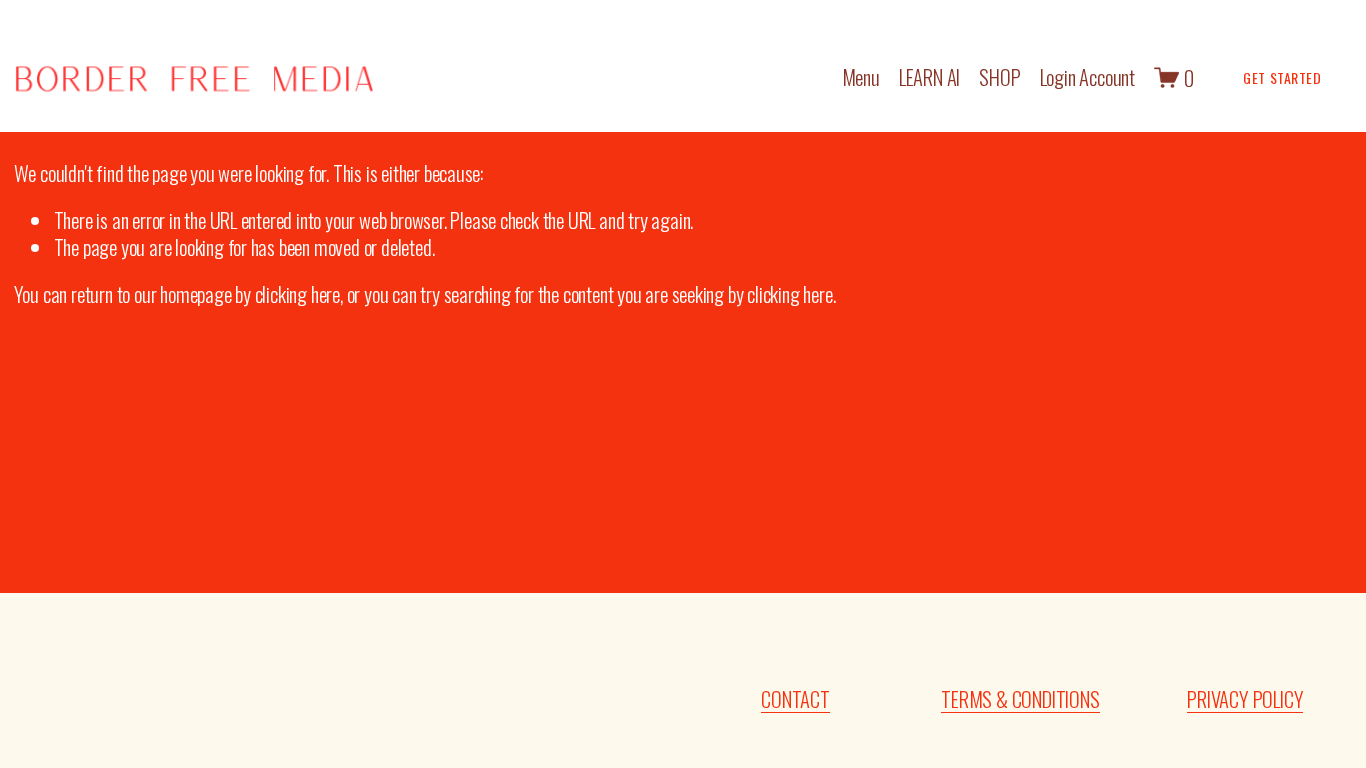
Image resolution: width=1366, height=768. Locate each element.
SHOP (999, 77)
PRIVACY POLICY (1245, 699)
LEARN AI (929, 77)
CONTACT (795, 699)
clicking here (297, 293)
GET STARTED (1282, 77)
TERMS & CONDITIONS (1020, 699)
